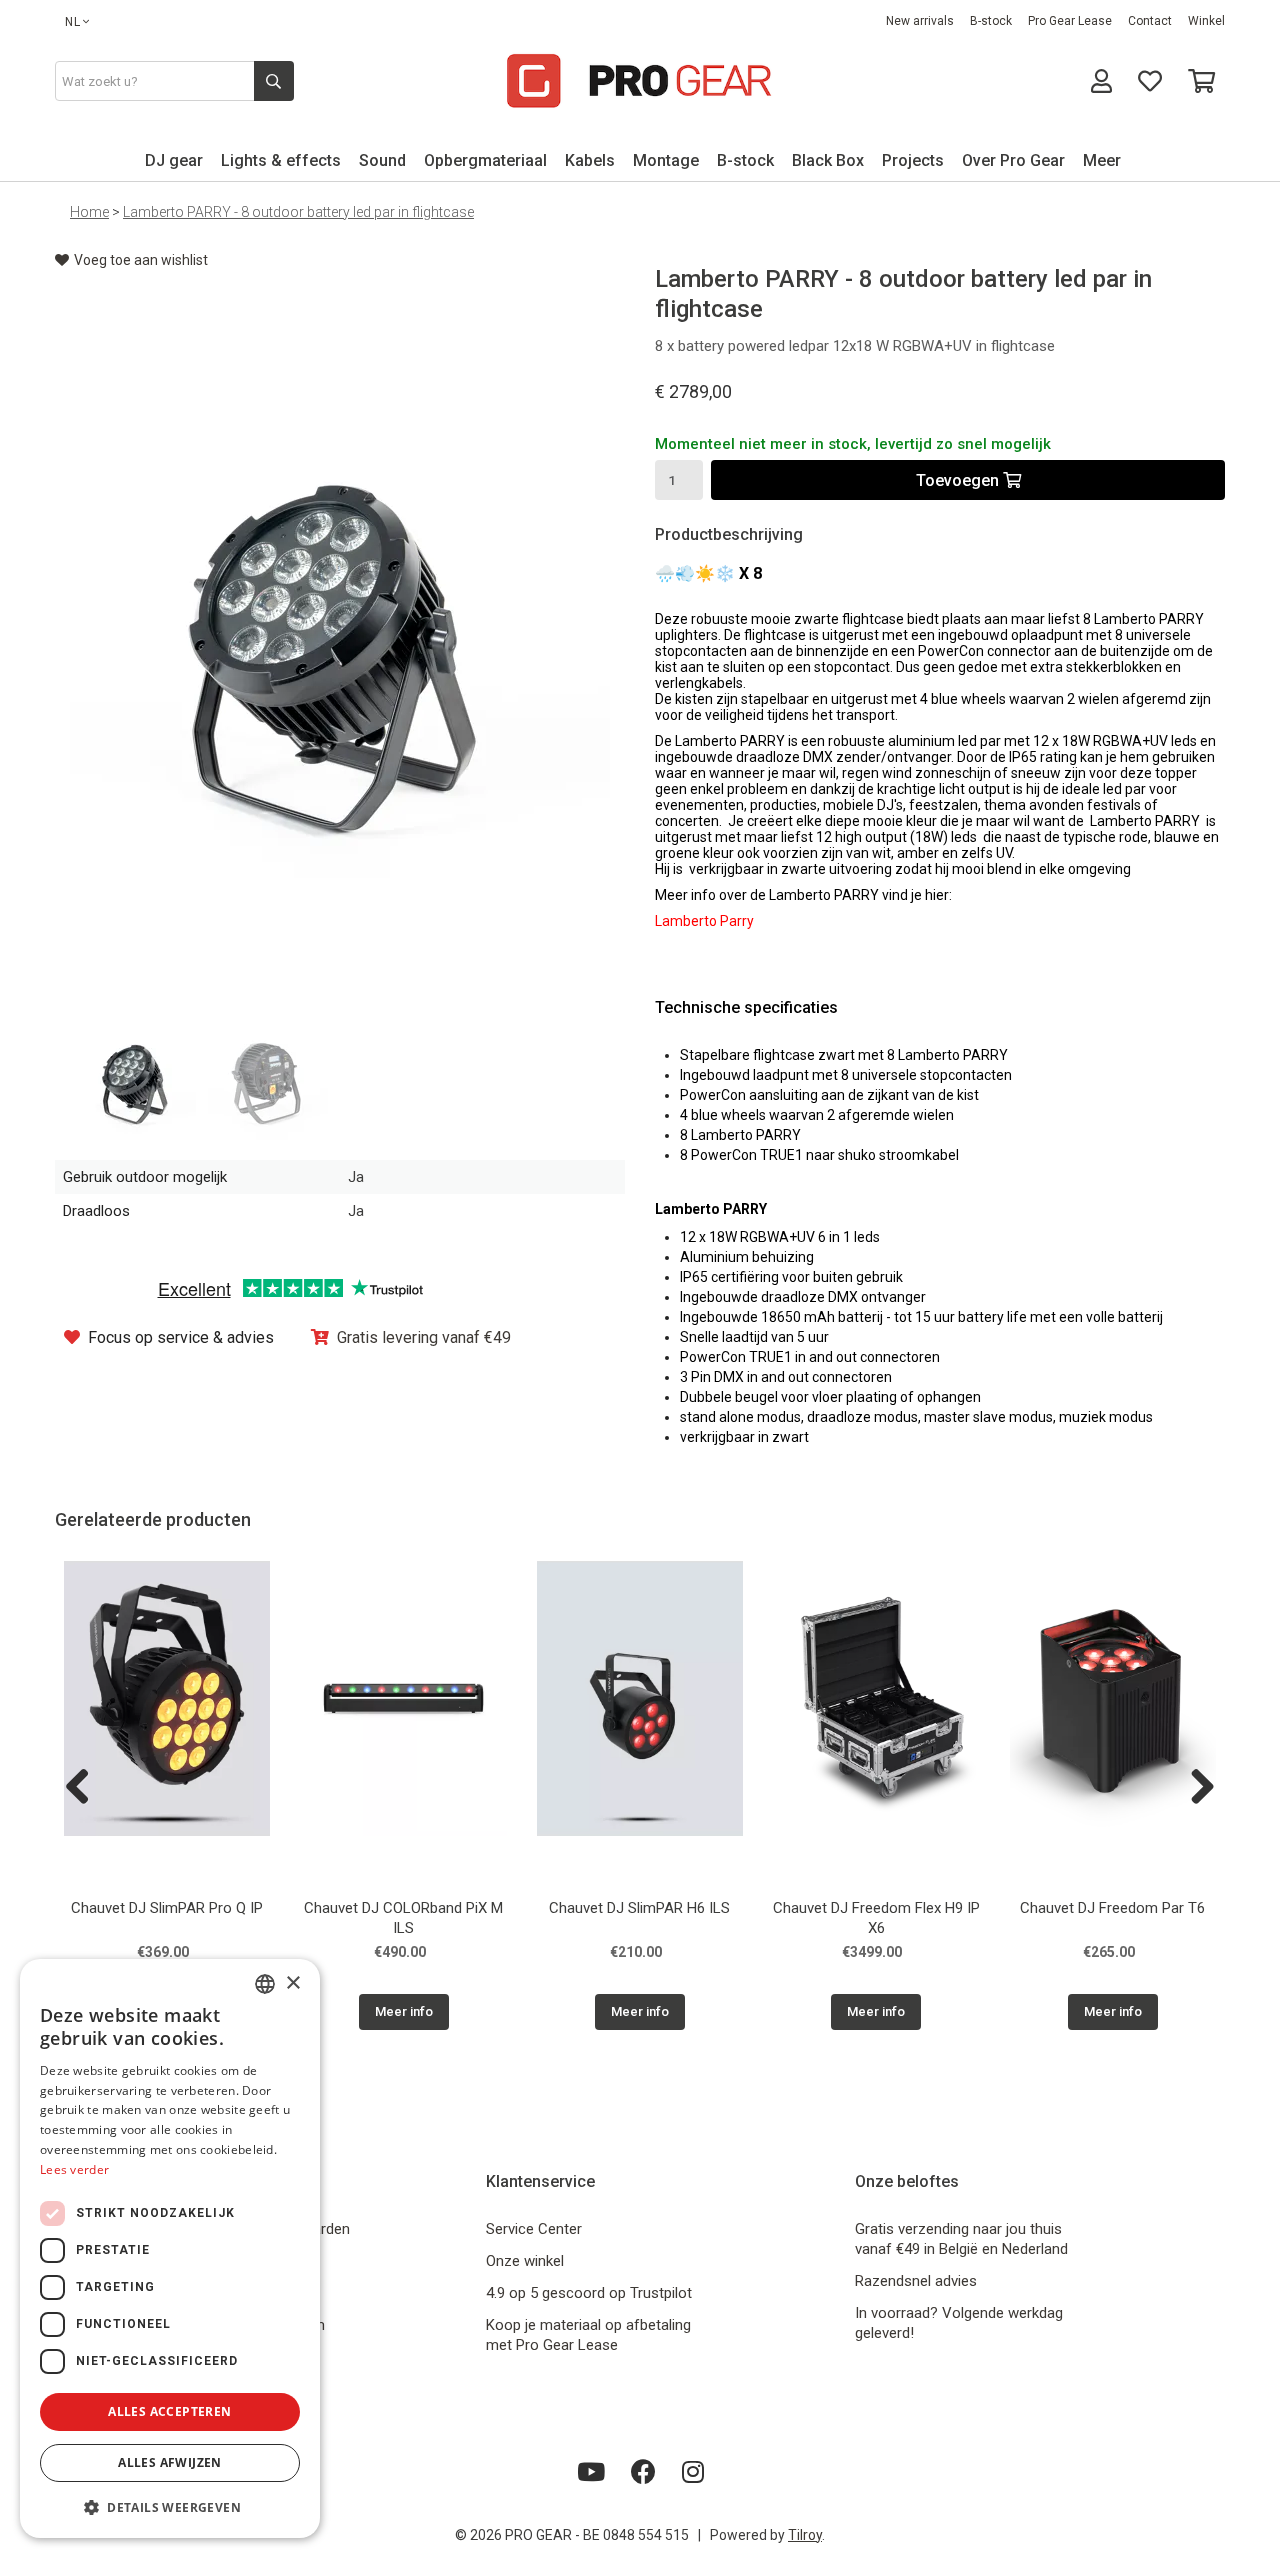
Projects (913, 160)
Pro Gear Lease (1070, 21)
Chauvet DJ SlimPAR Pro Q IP (167, 1908)
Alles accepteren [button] (169, 2411)
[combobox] (265, 1984)
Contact (1150, 21)
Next (1195, 1788)
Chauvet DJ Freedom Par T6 (1112, 1908)
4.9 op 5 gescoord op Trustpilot (589, 2293)
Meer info (404, 2011)
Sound (382, 160)
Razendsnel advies (916, 2281)
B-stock (991, 21)
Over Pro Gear (1013, 160)
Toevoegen (959, 480)
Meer (1102, 160)
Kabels (590, 160)
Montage (666, 160)
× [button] (292, 1983)
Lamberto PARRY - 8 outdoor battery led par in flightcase (298, 212)
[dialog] (170, 2248)
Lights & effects (281, 160)
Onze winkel (525, 2261)
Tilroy (805, 2535)
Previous (85, 1788)
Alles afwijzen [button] (170, 2462)
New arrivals (920, 21)
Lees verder (74, 2169)
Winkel (1206, 21)
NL (73, 22)
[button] (170, 2506)
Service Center (534, 2229)
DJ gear (174, 160)
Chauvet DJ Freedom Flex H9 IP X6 (876, 1918)
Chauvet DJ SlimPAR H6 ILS (639, 1908)
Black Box (828, 160)
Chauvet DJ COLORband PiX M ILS (403, 1918)
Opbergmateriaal (485, 160)
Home (89, 212)
